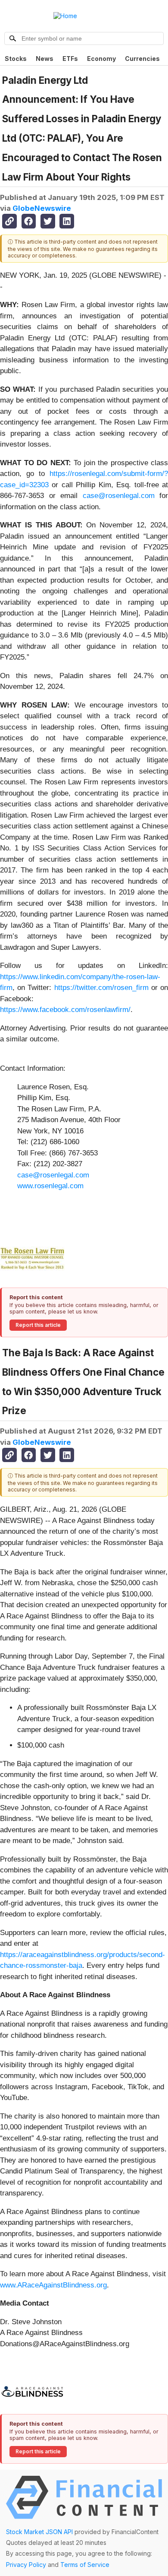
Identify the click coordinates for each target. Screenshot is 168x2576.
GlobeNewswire (42, 208)
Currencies (142, 59)
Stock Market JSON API (39, 2532)
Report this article (38, 1325)
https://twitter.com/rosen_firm (101, 988)
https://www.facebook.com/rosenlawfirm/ (65, 1010)
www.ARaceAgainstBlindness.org (53, 2285)
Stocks (16, 59)
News (45, 59)
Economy (101, 59)
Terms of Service (85, 2565)
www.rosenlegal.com (50, 1186)
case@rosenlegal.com (119, 496)
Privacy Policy (26, 2565)
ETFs (70, 59)
